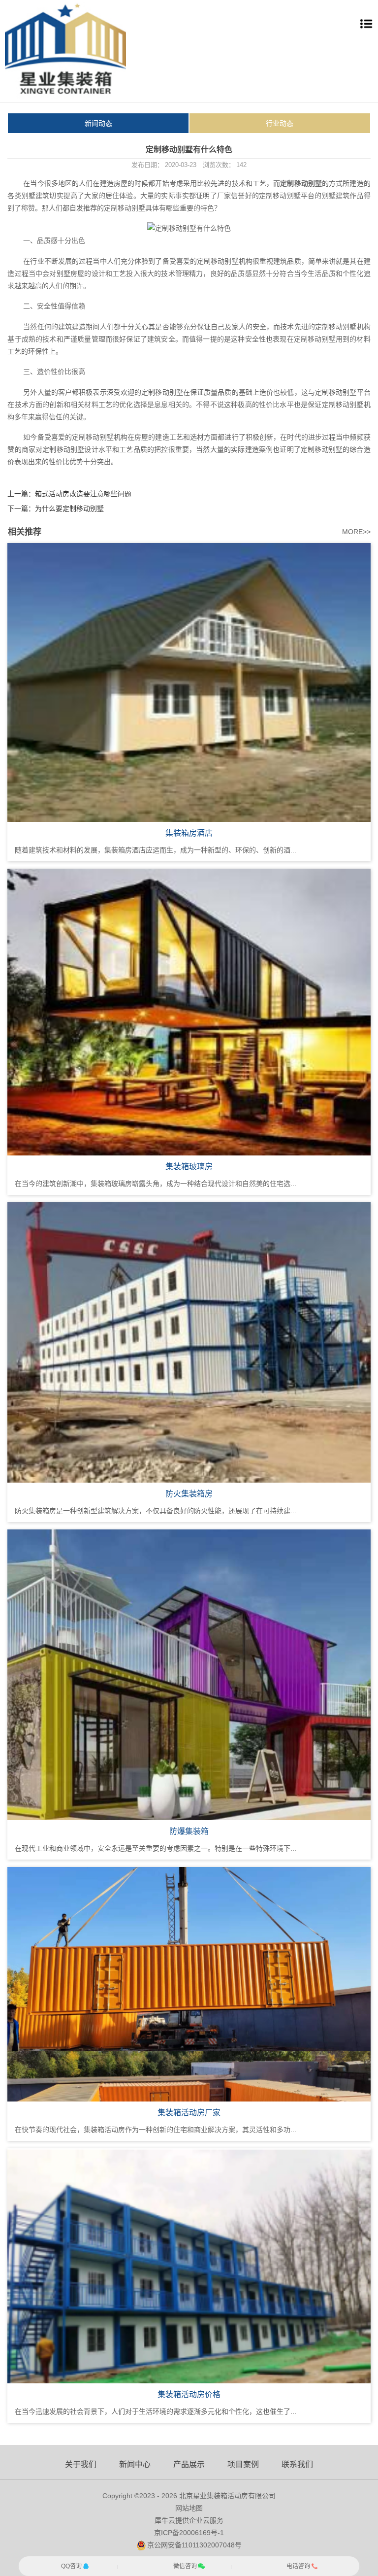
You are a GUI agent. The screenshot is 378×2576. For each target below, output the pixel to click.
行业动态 (280, 123)
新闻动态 (98, 123)
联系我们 (297, 2464)
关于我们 (81, 2464)
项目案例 (243, 2464)
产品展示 (189, 2464)
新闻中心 (135, 2464)
